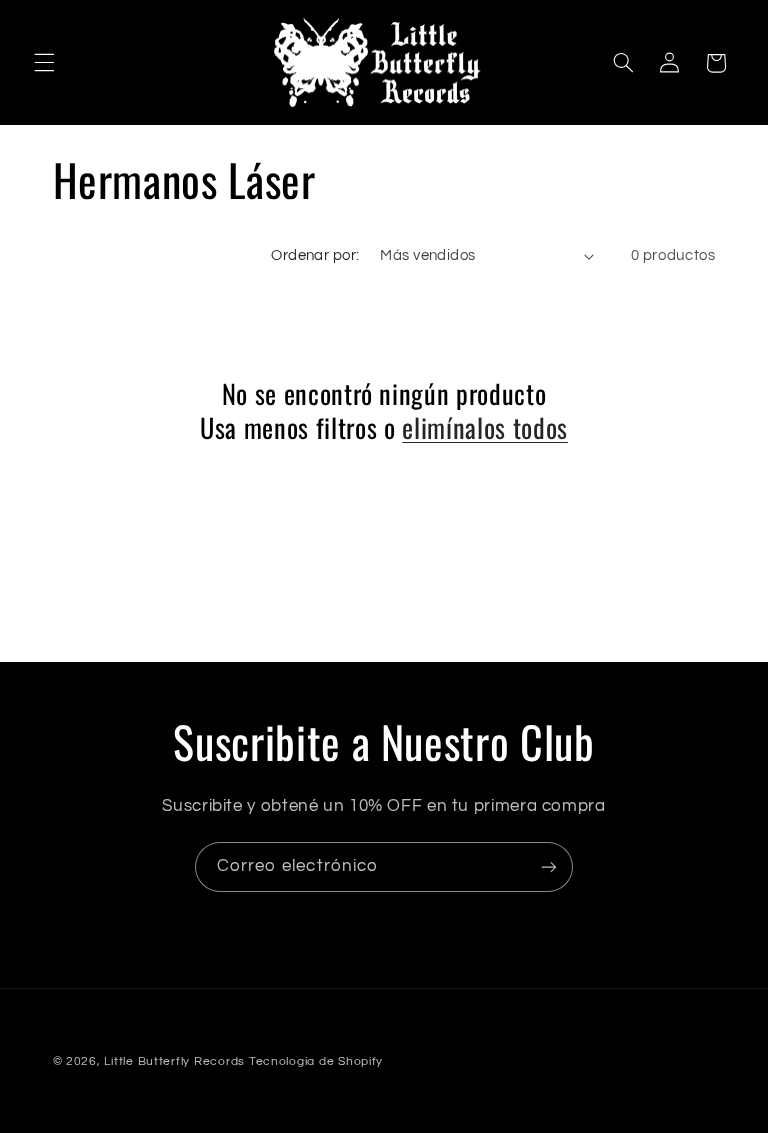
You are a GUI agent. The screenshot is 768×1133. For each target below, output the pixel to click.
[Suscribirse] (549, 866)
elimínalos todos (485, 428)
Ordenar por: (315, 255)
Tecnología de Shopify (316, 1061)
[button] (44, 63)
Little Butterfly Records (174, 1061)
